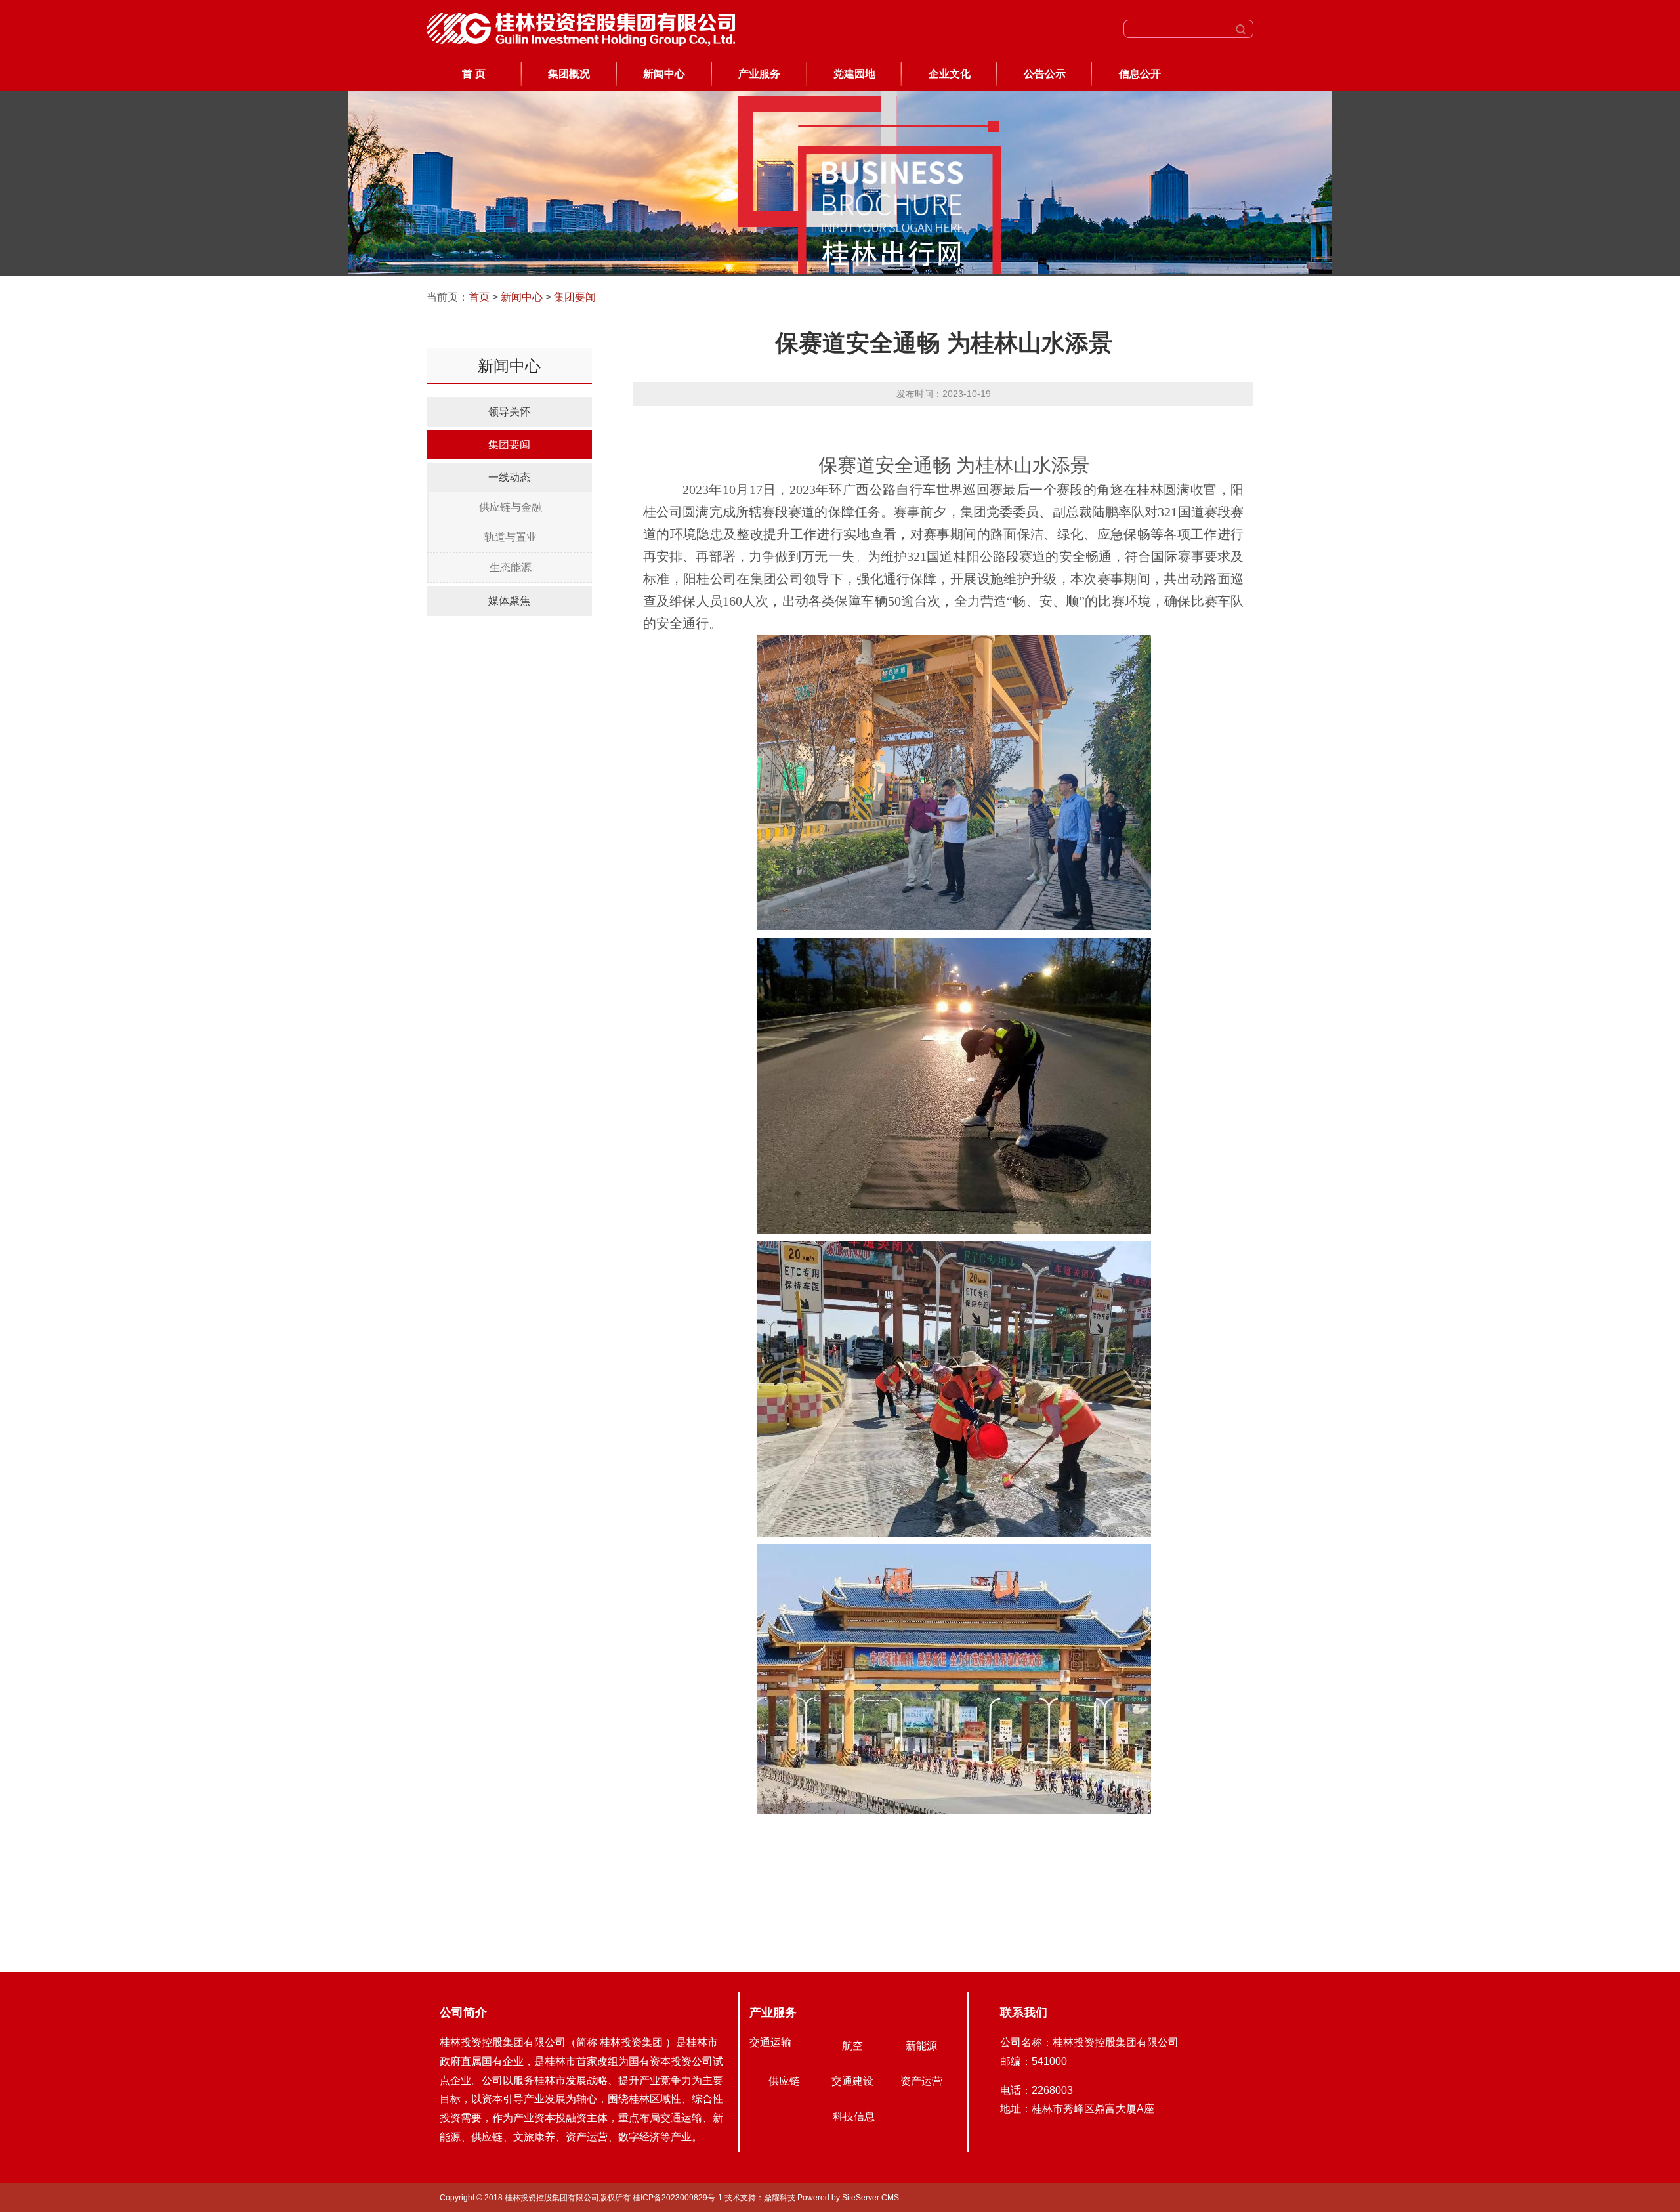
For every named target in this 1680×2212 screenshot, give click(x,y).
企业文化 (950, 74)
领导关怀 (509, 412)
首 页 (474, 74)
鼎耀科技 (780, 2198)
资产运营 (921, 2081)
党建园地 (854, 74)
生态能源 (511, 567)
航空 (852, 2046)
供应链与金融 (511, 507)
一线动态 (509, 477)
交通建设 (852, 2081)
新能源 (921, 2046)
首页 (479, 297)
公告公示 (1045, 74)
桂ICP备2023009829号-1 (679, 2198)
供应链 (784, 2081)
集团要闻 (575, 297)
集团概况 (569, 74)
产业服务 (759, 74)
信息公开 (1140, 74)
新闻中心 (664, 74)
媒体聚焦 (509, 601)
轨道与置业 (511, 537)
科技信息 (854, 2117)
